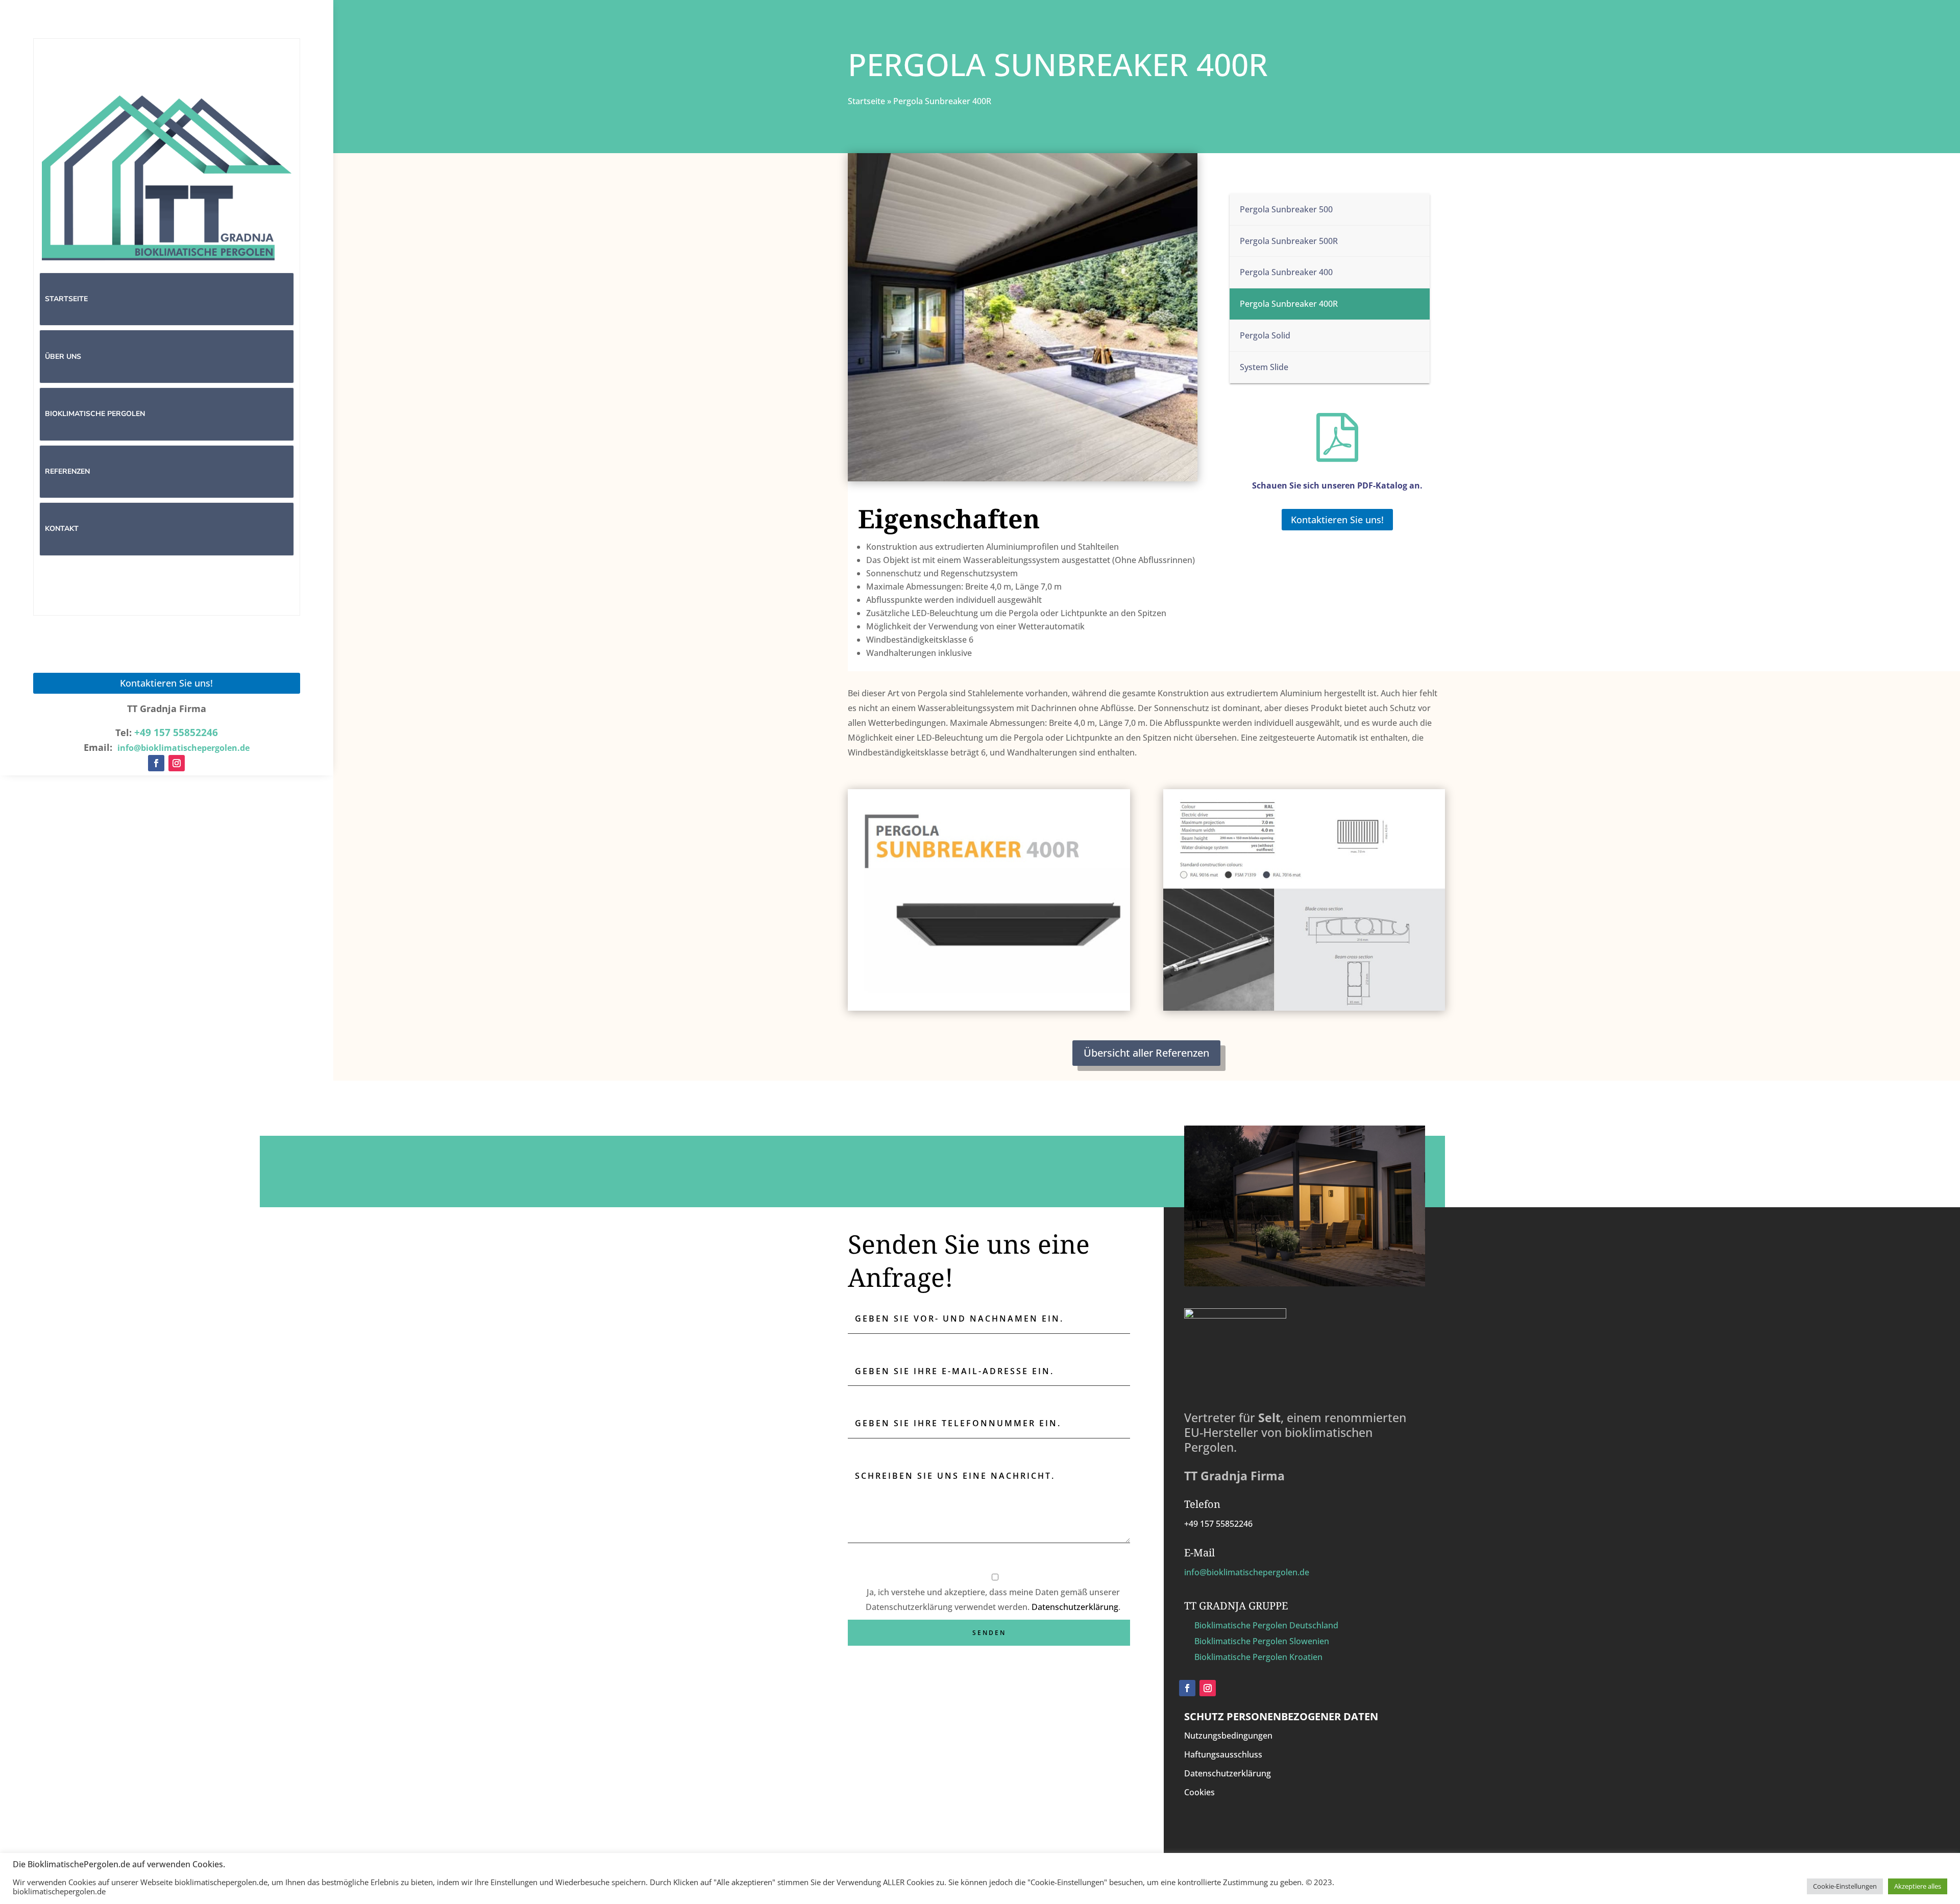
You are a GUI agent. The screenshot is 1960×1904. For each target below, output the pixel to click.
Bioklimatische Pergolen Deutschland (1266, 1625)
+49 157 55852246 (176, 733)
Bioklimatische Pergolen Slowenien (1262, 1641)
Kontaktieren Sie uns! (166, 683)
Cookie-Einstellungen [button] (1845, 1886)
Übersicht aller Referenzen (1146, 1053)
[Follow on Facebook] (156, 763)
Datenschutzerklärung (1075, 1607)
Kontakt (62, 529)
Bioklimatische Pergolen (95, 414)
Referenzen (67, 471)
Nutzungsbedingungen (1228, 1736)
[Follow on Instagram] (177, 763)
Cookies (1199, 1792)
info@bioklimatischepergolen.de (1247, 1572)
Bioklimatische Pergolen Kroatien (1258, 1657)
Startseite (66, 299)
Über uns (63, 357)
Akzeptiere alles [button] (1918, 1886)
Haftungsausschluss (1223, 1754)
